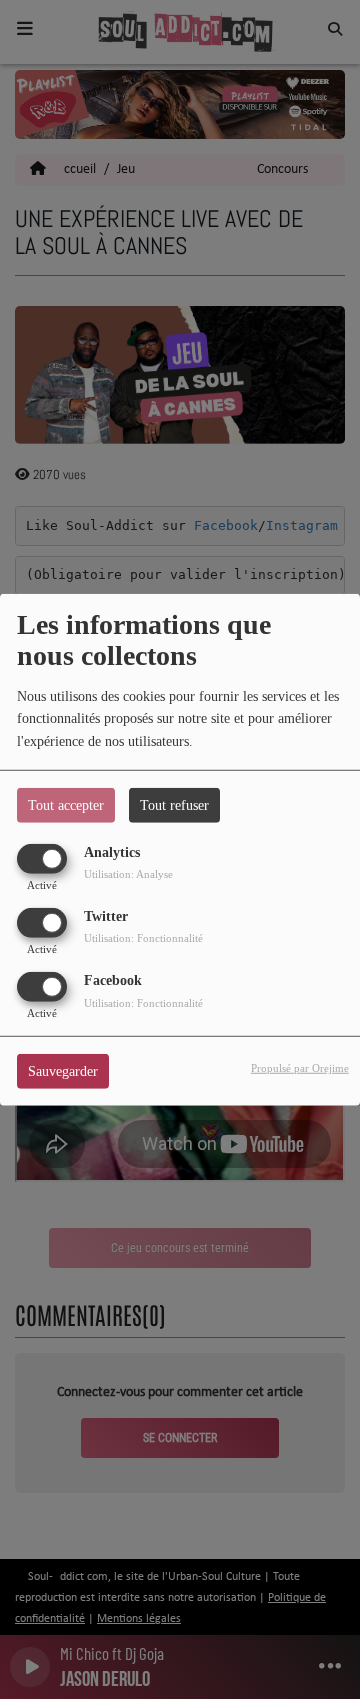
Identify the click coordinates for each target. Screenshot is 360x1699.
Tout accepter (66, 804)
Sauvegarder (63, 1071)
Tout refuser (174, 804)
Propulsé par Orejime (300, 1068)
